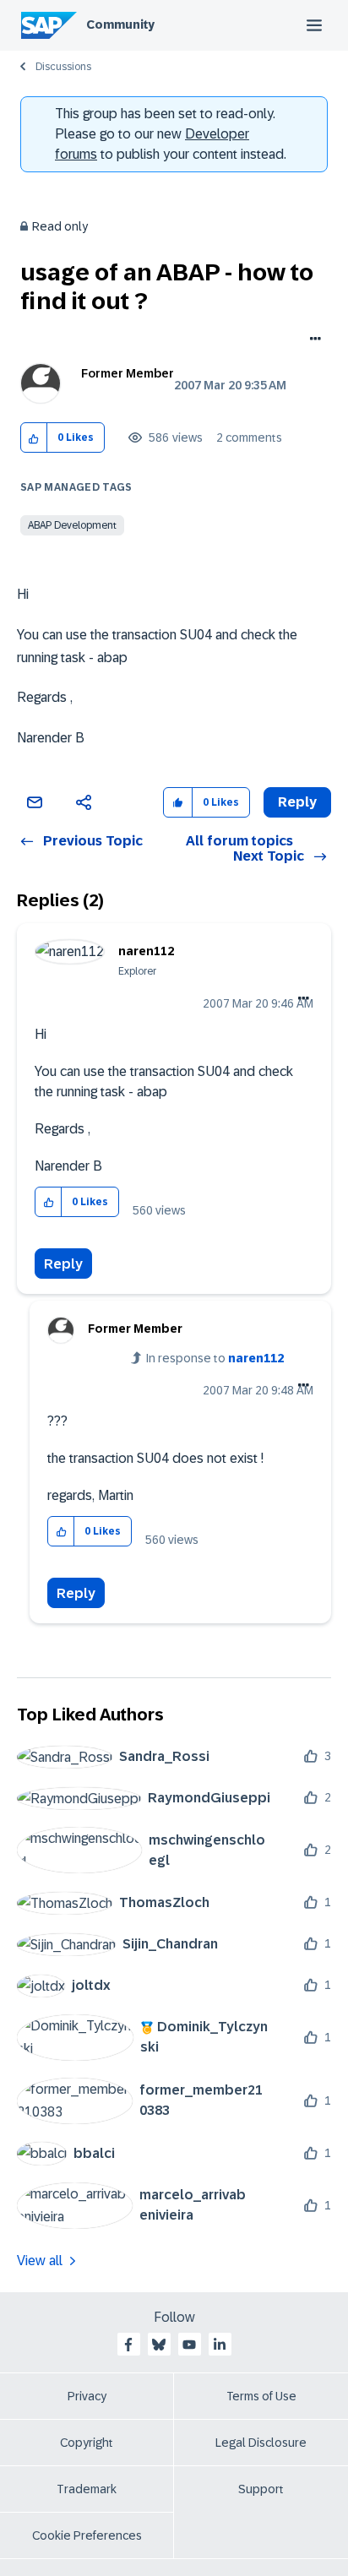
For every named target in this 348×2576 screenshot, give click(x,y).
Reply (63, 1264)
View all (40, 2261)
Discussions (63, 67)
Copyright (87, 2443)
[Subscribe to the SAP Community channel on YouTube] (189, 2345)
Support (261, 2489)
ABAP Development (72, 525)
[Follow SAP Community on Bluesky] (159, 2345)
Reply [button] (297, 802)
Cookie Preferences (87, 2535)
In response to (215, 1358)
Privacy (87, 2396)
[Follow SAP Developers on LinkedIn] (220, 2345)
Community (120, 24)
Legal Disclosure (261, 2443)
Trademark (87, 2489)
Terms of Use (261, 2396)
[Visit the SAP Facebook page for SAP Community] (128, 2345)
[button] (34, 438)
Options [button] (312, 340)
